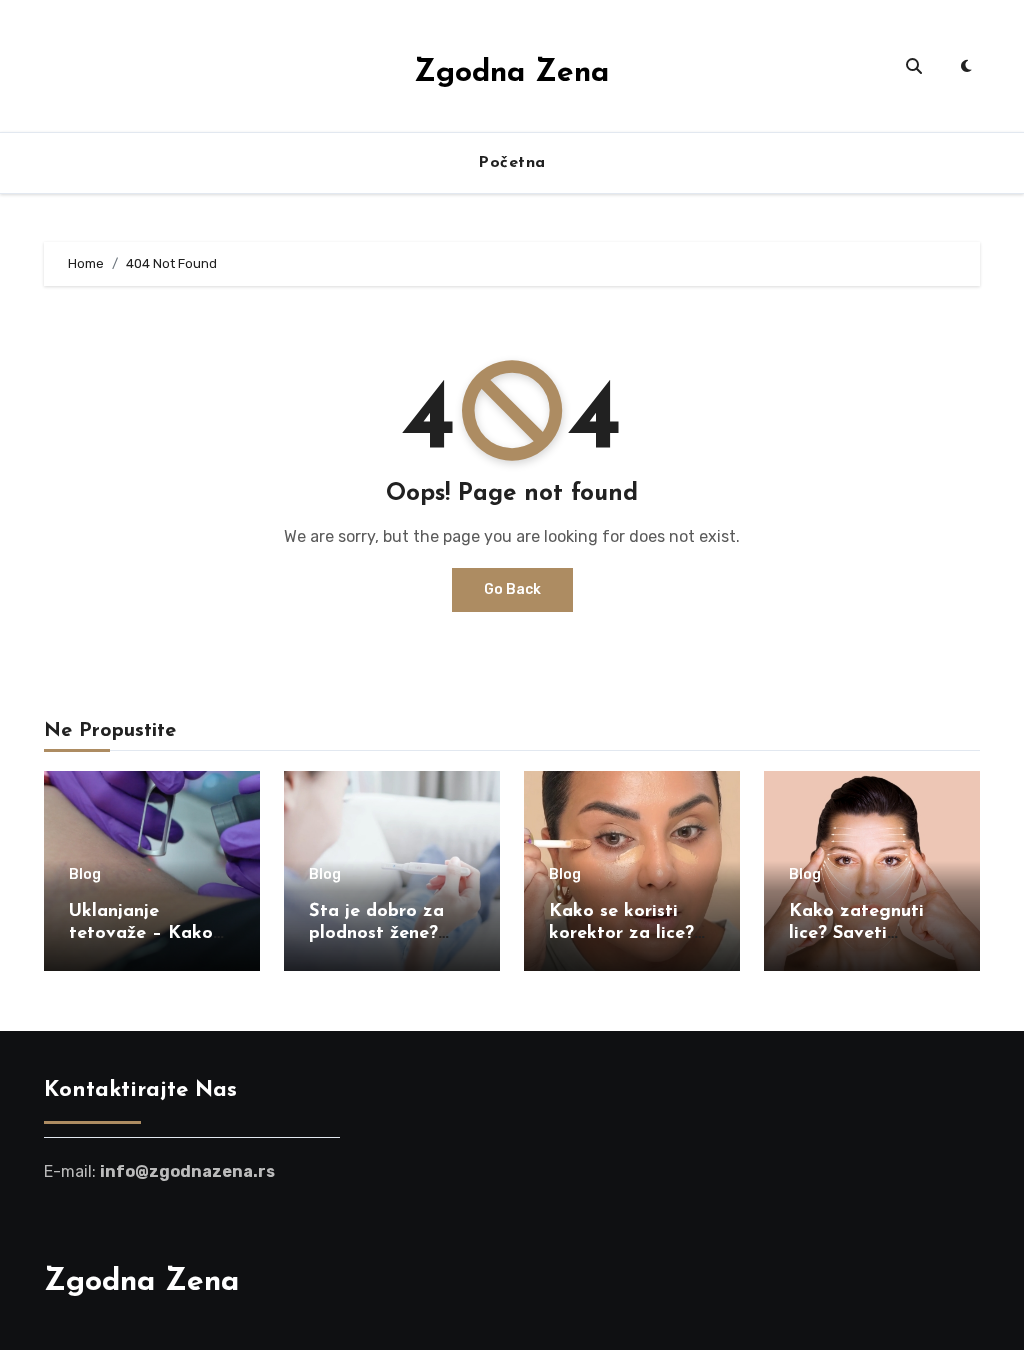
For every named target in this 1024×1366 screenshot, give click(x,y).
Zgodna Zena (511, 73)
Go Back (512, 589)
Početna (512, 163)
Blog (85, 875)
